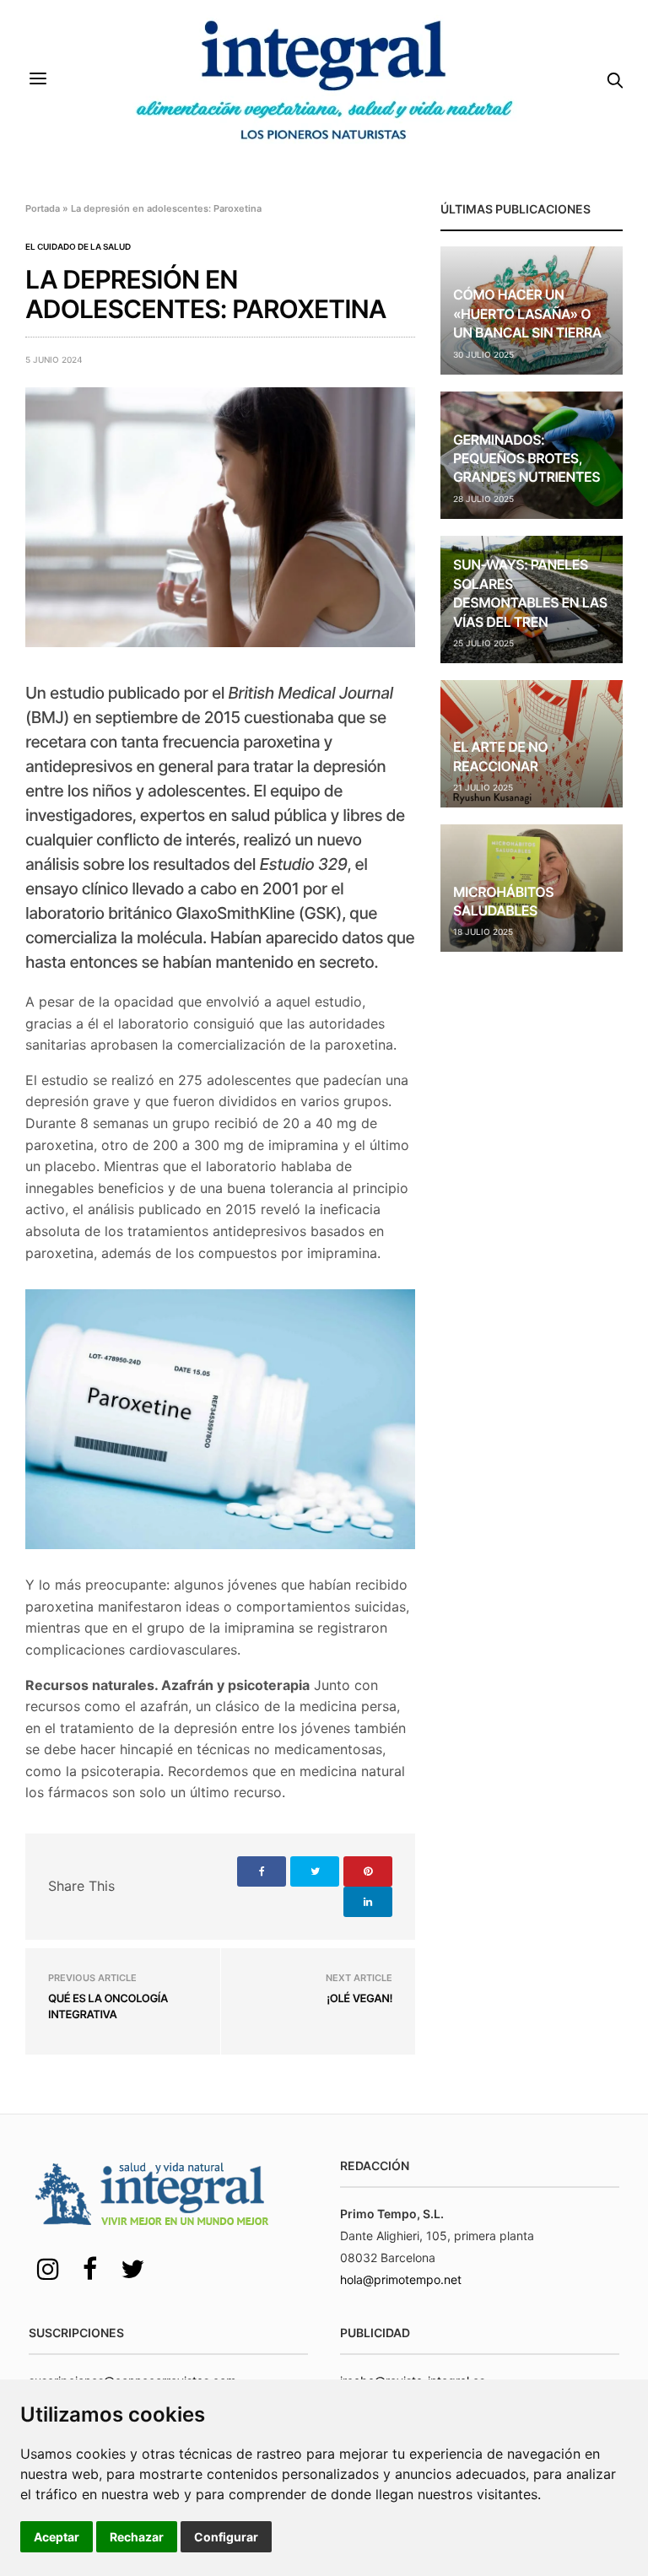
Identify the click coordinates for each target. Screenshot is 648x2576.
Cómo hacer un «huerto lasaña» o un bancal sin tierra (527, 313)
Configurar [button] (226, 2537)
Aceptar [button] (57, 2537)
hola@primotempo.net (401, 2279)
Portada (43, 208)
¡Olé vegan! (359, 1999)
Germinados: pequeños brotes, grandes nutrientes (526, 459)
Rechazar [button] (137, 2537)
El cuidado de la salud (78, 246)
